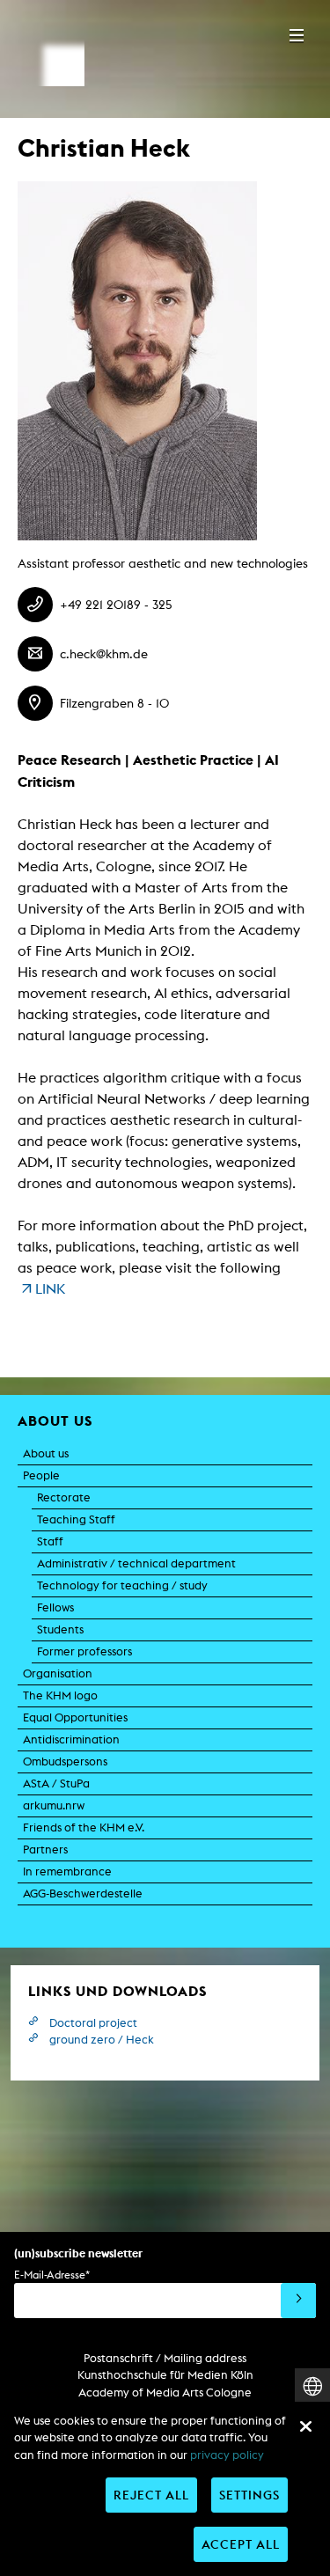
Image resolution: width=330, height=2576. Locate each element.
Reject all (151, 2495)
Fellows (55, 1607)
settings (249, 2495)
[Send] (298, 2301)
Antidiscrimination (71, 1739)
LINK (50, 1289)
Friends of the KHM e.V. (84, 1827)
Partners (45, 1849)
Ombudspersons (65, 1761)
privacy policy (227, 2455)
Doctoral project (93, 2023)
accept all (241, 2544)
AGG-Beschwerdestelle (83, 1893)
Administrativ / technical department (136, 1563)
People (41, 1475)
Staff (50, 1541)
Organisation (58, 1673)
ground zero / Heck (102, 2040)
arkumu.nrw (54, 1805)
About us (46, 1453)
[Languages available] (312, 2386)
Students (60, 1629)
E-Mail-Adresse (52, 2275)
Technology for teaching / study (122, 1585)
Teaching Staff (76, 1519)
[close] (305, 2426)
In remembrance (67, 1871)
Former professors (84, 1651)
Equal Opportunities (75, 1717)
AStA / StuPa (56, 1783)
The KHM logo (60, 1695)
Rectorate (64, 1497)
